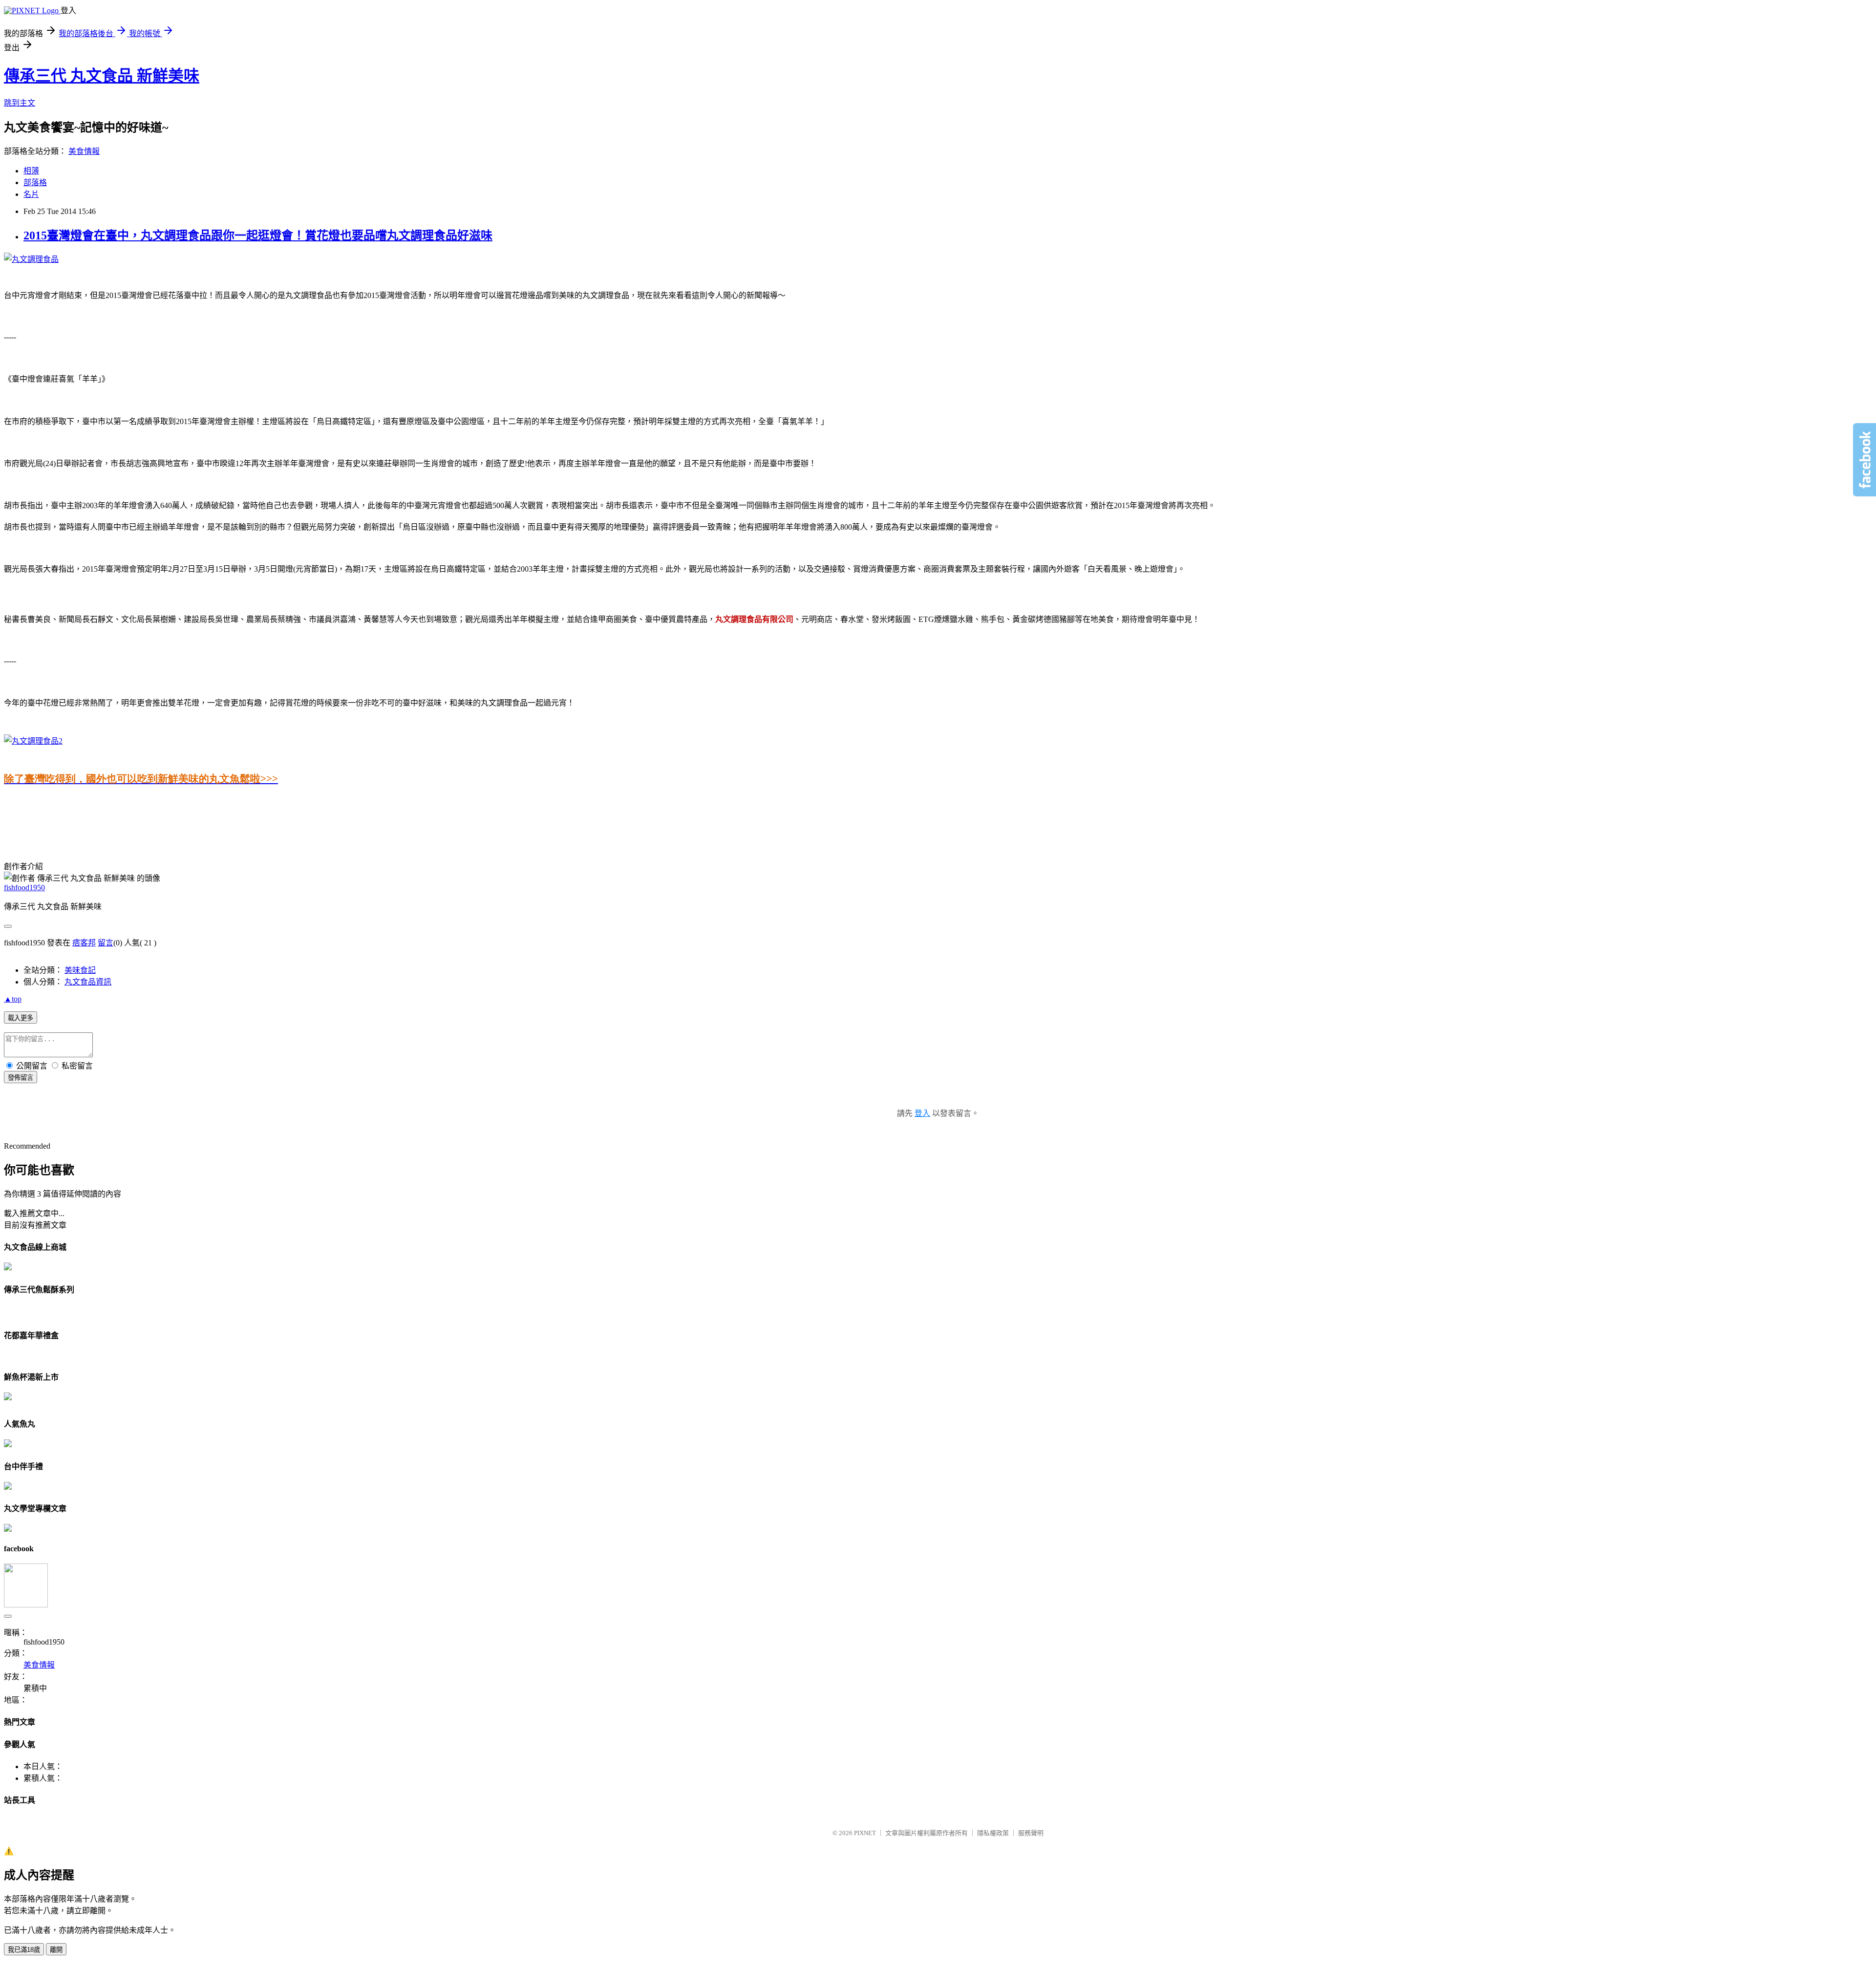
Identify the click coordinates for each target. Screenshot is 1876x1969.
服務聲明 (1031, 1833)
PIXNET (865, 1833)
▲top (13, 999)
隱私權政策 (993, 1833)
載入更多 (21, 1018)
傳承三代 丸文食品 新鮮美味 (102, 76)
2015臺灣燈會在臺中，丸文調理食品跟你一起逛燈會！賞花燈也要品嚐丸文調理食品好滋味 (258, 235)
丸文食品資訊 (88, 982)
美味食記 (80, 970)
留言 (106, 943)
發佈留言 (21, 1078)
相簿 (31, 171)
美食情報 (84, 151)
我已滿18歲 (24, 1950)
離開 (56, 1950)
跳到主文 (20, 103)
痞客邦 (84, 943)
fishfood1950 (24, 888)
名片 (31, 194)
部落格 (35, 182)
